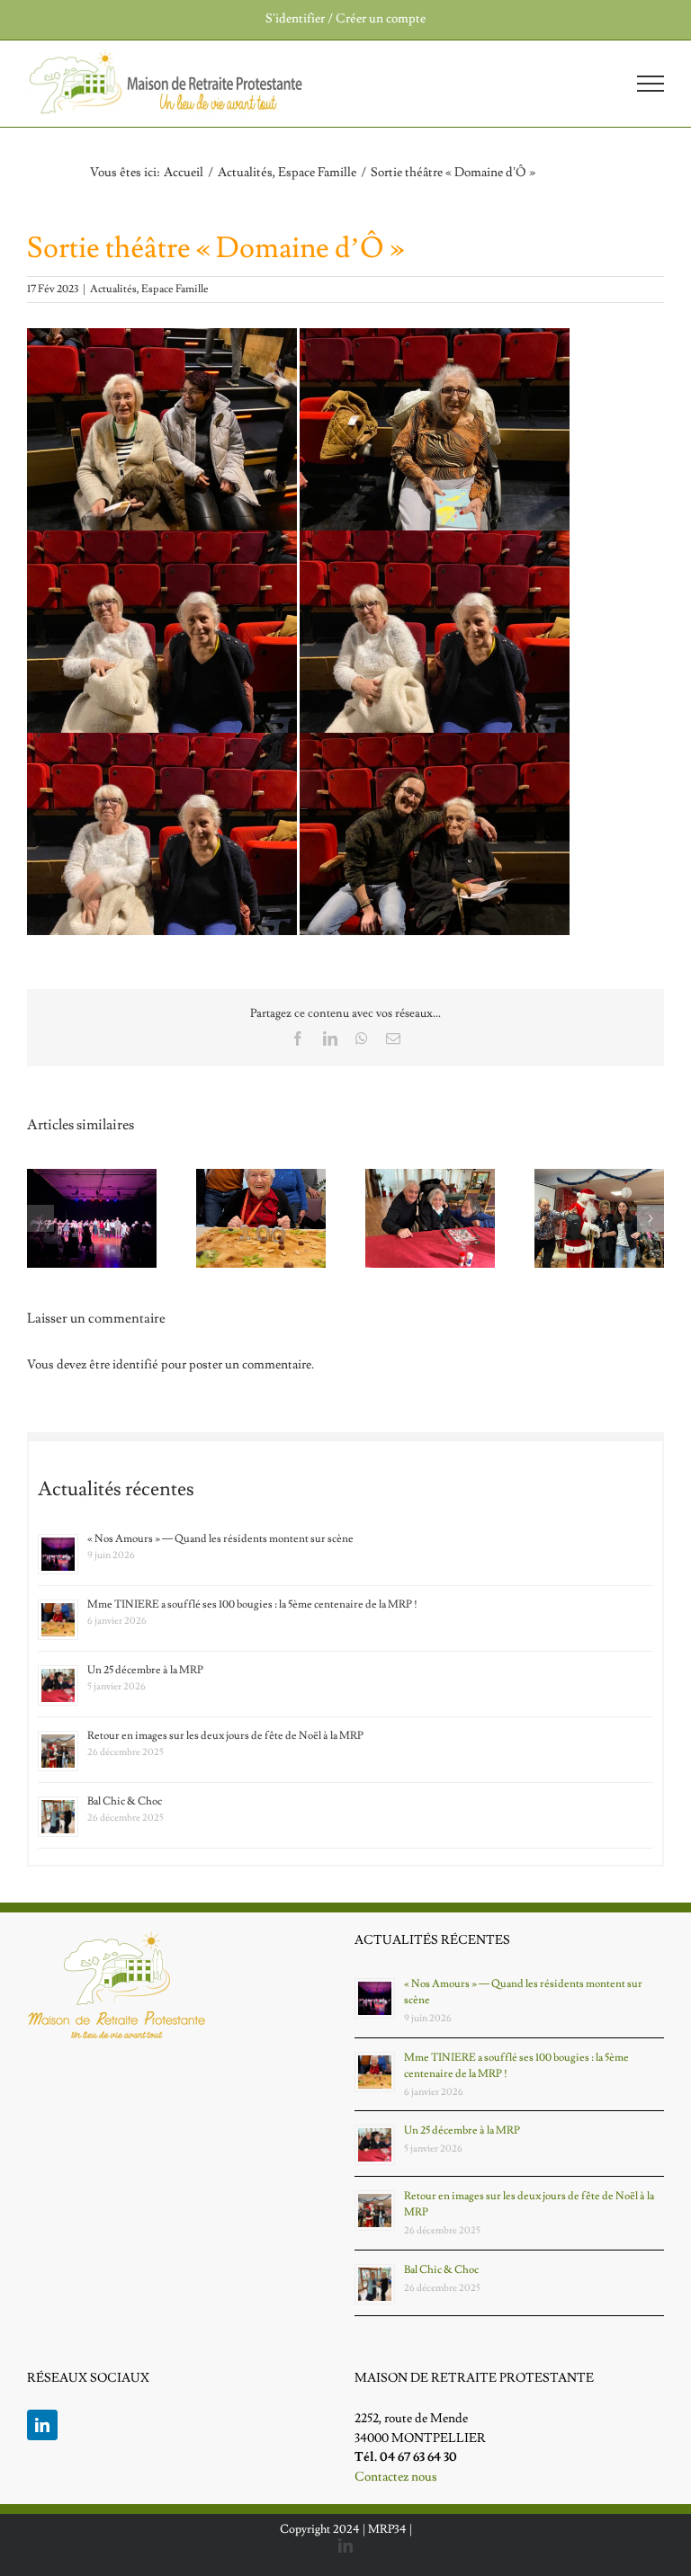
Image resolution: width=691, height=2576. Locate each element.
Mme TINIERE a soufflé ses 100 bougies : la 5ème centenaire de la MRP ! (252, 1604)
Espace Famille (175, 289)
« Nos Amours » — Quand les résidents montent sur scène (220, 1539)
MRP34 (387, 2529)
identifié (135, 1365)
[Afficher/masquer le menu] (651, 84)
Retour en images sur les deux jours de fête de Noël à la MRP (225, 1736)
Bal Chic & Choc (125, 1801)
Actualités (113, 289)
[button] (40, 1218)
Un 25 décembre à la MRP (145, 1670)
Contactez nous (396, 2477)
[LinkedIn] (42, 2425)
